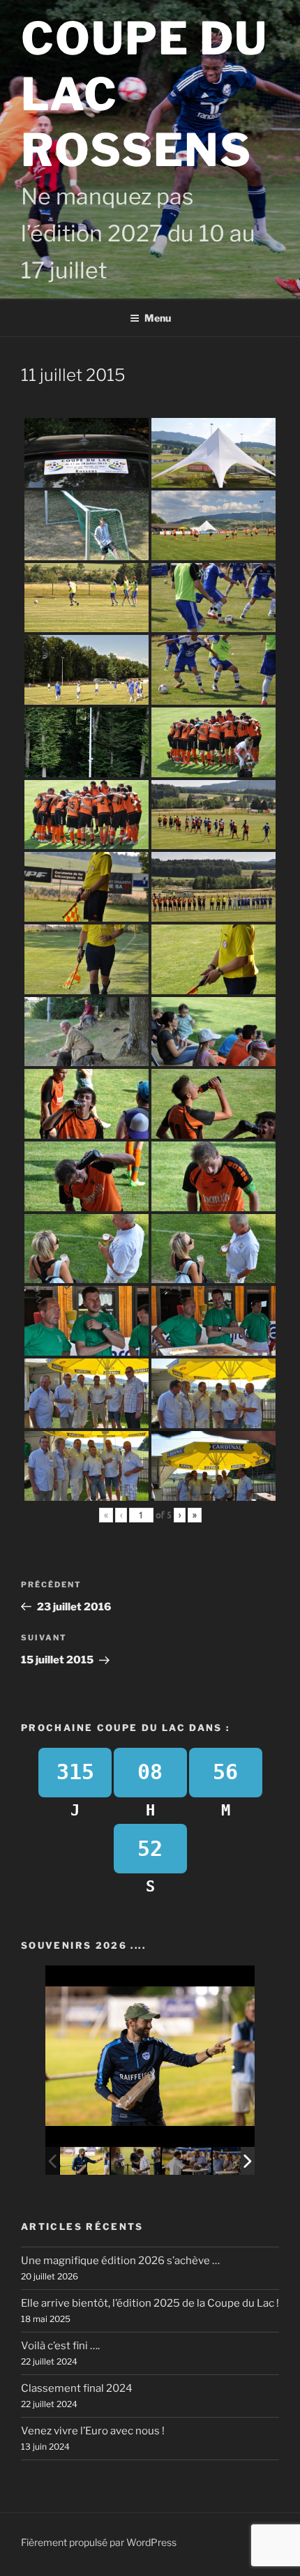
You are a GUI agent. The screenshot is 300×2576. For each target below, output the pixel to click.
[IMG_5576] (85, 2161)
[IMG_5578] (187, 2161)
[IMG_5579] (238, 2161)
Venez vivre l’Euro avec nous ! (93, 2431)
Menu (158, 318)
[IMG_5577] (136, 2161)
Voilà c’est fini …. (60, 2346)
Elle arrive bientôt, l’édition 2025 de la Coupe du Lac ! (150, 2303)
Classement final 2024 (77, 2388)
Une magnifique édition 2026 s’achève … (120, 2261)
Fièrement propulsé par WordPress (99, 2542)
